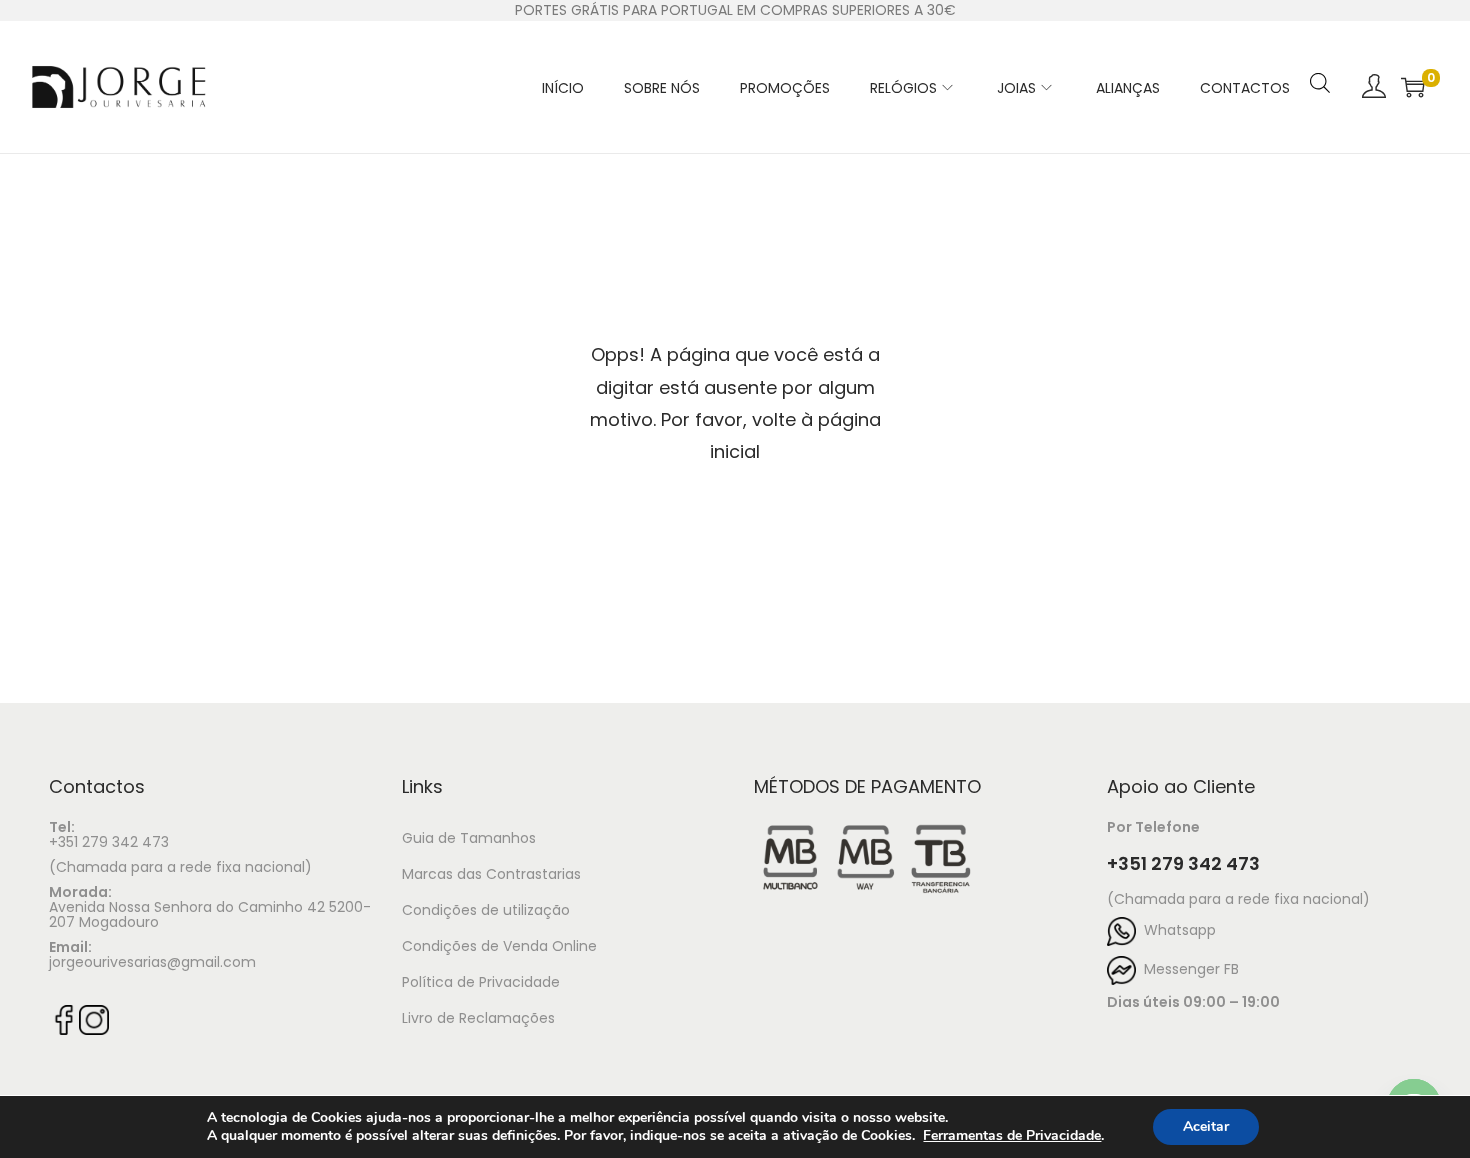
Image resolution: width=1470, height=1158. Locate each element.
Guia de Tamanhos (469, 838)
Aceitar (1206, 1126)
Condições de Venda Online (499, 946)
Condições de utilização (486, 910)
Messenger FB (1187, 969)
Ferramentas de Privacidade (1012, 1136)
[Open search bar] (1320, 57)
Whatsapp (1176, 930)
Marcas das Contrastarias (491, 874)
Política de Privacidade (481, 982)
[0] (1413, 87)
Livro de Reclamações (478, 1018)
